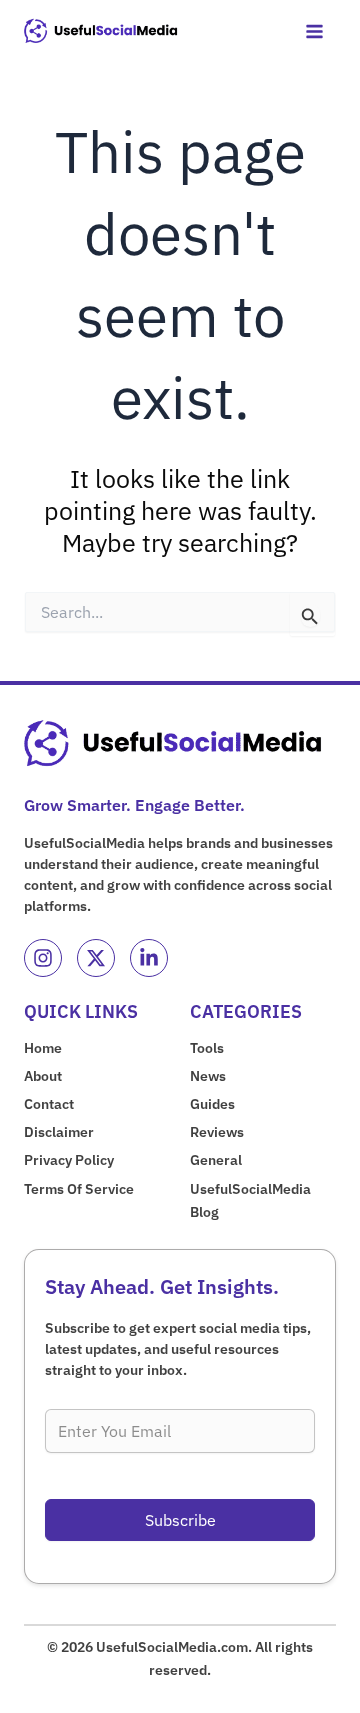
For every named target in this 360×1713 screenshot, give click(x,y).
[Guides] (212, 1104)
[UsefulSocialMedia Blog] (263, 1201)
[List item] (43, 958)
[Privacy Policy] (69, 1160)
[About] (43, 1076)
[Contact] (49, 1104)
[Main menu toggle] (314, 31)
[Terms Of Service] (79, 1189)
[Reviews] (217, 1132)
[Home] (43, 1048)
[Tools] (207, 1048)
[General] (216, 1160)
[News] (208, 1076)
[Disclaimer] (59, 1132)
